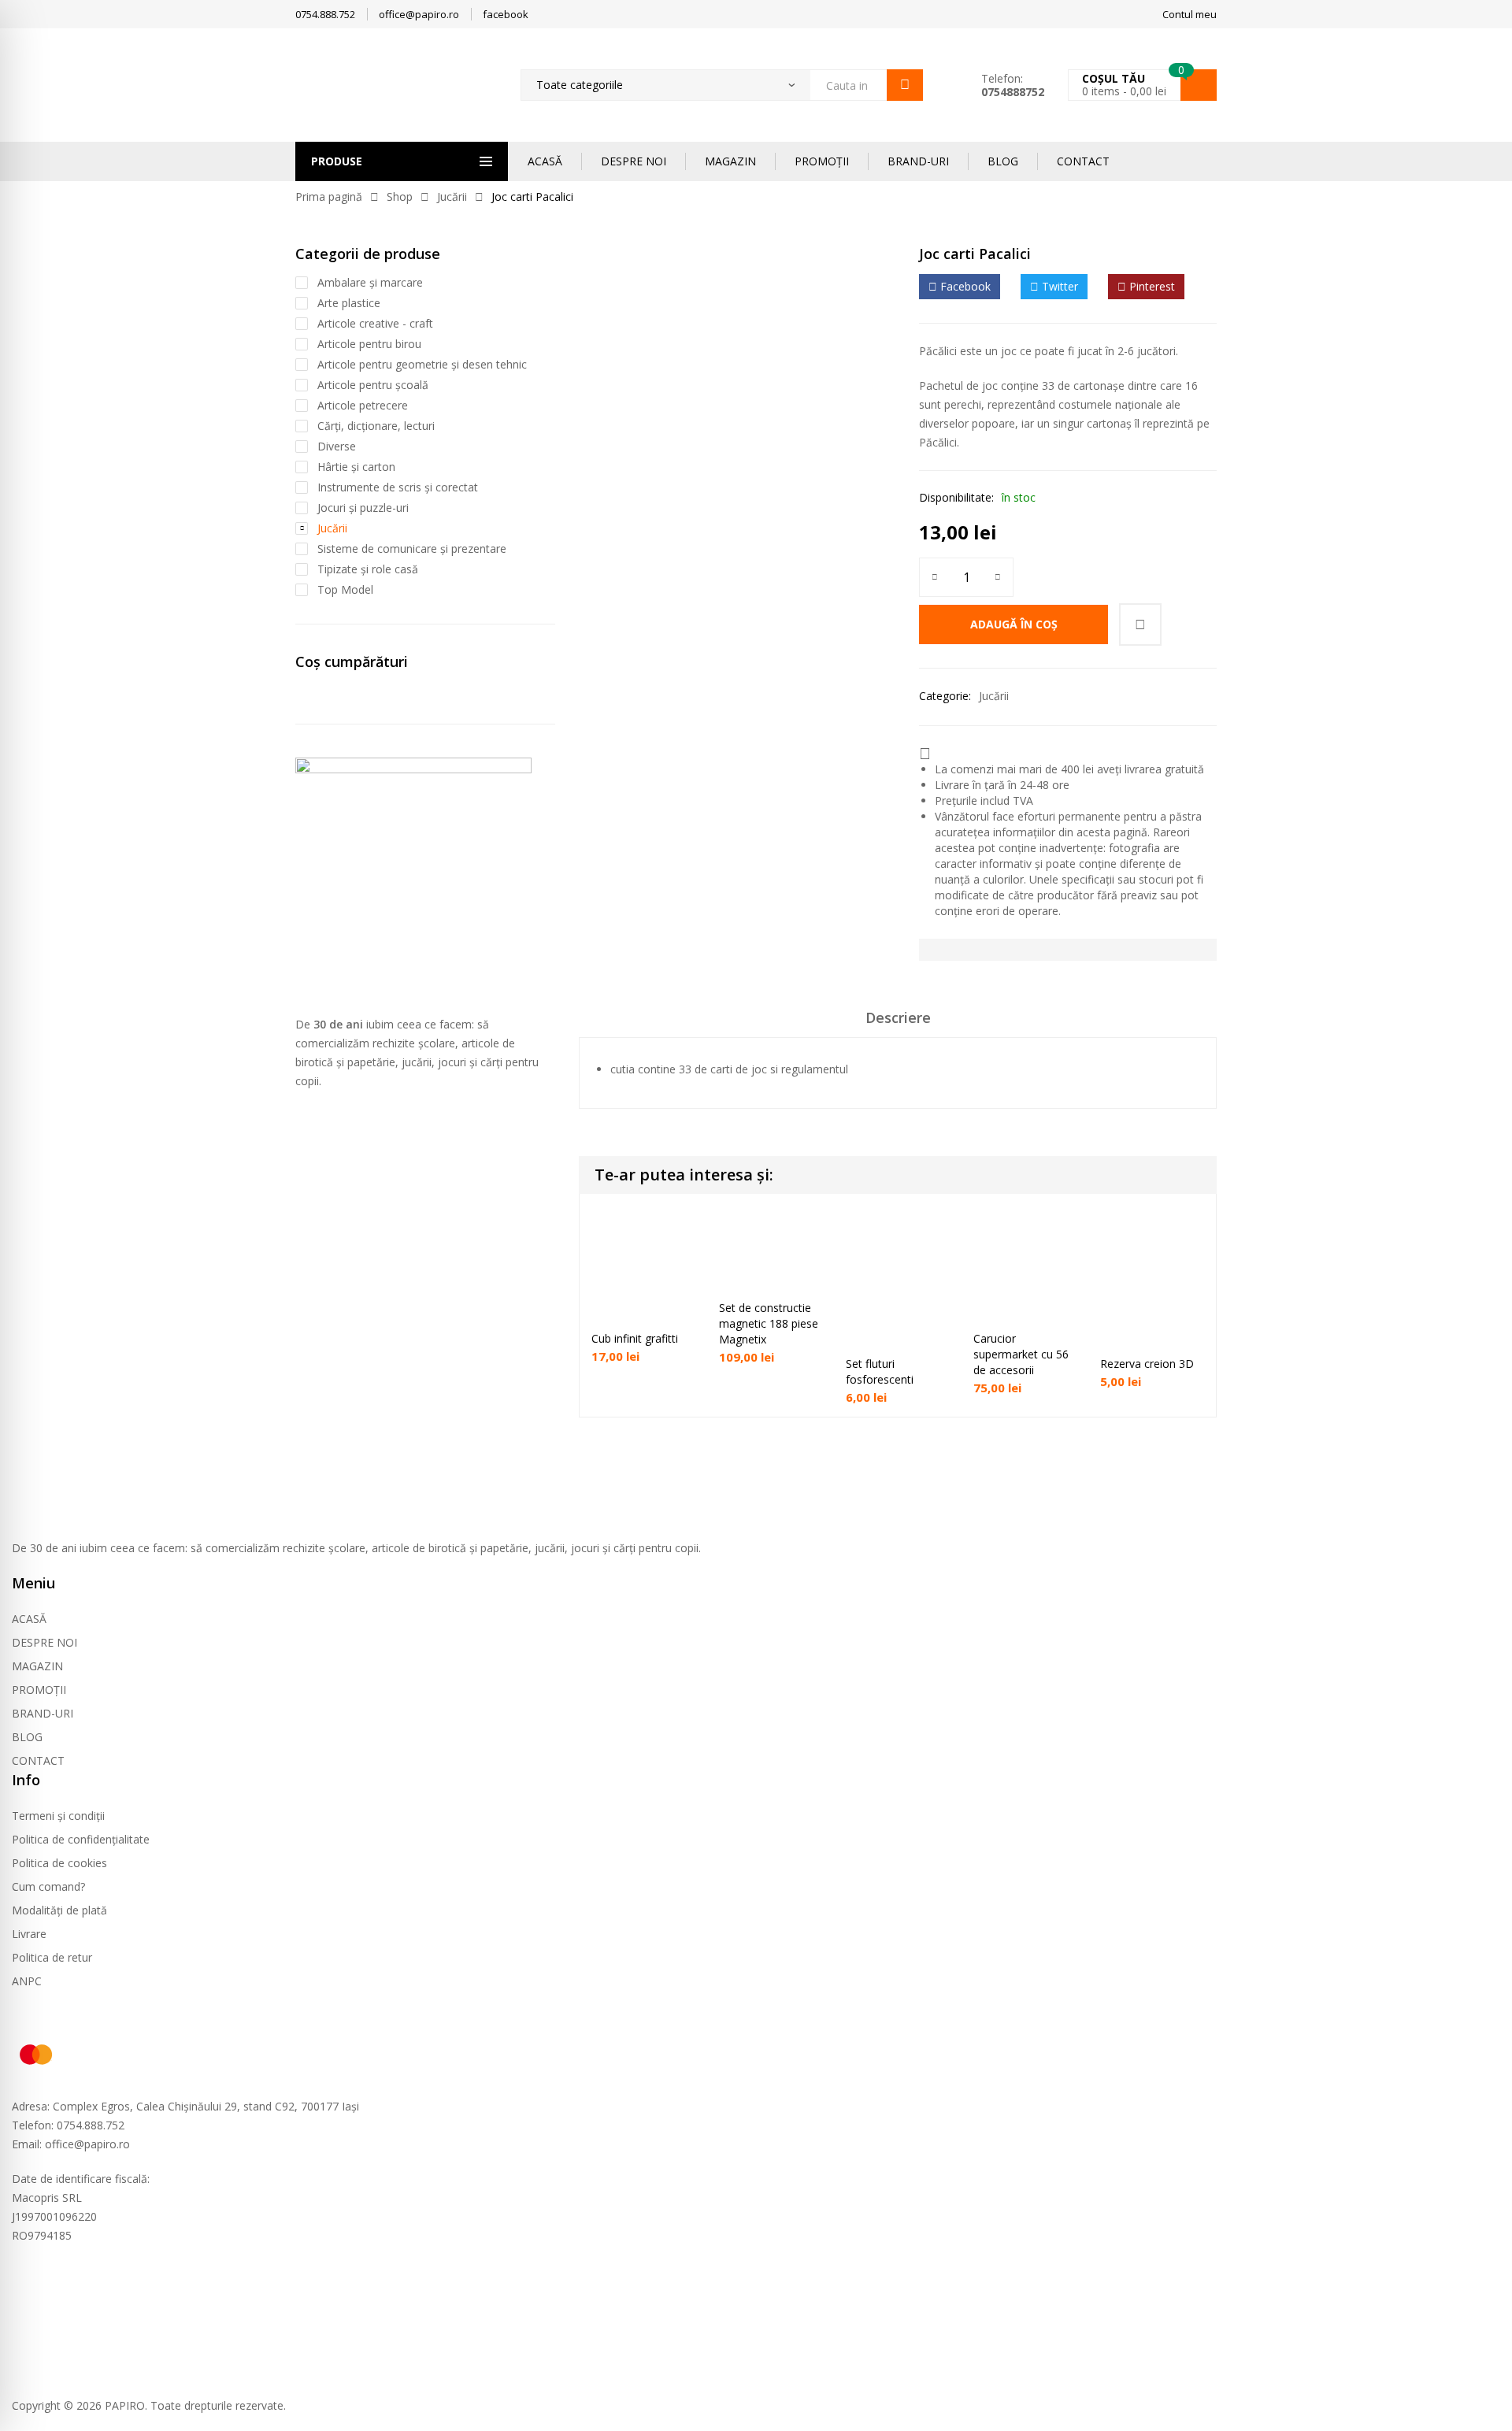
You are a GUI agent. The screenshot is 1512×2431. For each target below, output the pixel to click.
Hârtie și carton (356, 467)
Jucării (452, 196)
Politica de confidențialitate (81, 1839)
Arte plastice (349, 303)
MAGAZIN (730, 161)
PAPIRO (125, 2405)
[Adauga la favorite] (1140, 624)
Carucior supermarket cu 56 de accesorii (1021, 1354)
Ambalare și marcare (370, 282)
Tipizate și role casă (368, 569)
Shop (400, 196)
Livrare (29, 1934)
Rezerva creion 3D (1147, 1364)
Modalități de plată (59, 1910)
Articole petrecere (363, 405)
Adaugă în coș (1014, 624)
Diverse (337, 446)
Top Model (345, 589)
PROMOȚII (822, 161)
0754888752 (1013, 92)
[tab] (898, 1023)
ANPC (27, 1981)
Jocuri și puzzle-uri (363, 508)
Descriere (898, 1017)
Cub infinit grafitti (635, 1338)
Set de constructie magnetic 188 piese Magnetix (769, 1323)
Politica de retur (52, 1957)
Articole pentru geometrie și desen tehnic (422, 364)
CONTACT (1083, 161)
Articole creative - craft (375, 323)
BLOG (1003, 161)
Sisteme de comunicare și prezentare (412, 548)
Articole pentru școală (373, 385)
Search (905, 85)
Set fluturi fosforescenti (880, 1371)
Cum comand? (48, 1886)
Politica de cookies (59, 1863)
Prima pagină (329, 196)
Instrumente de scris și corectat (398, 487)
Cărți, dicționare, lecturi (376, 426)
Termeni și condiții (58, 1816)
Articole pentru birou (369, 344)
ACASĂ (545, 161)
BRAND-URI (918, 161)
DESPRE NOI (634, 161)
